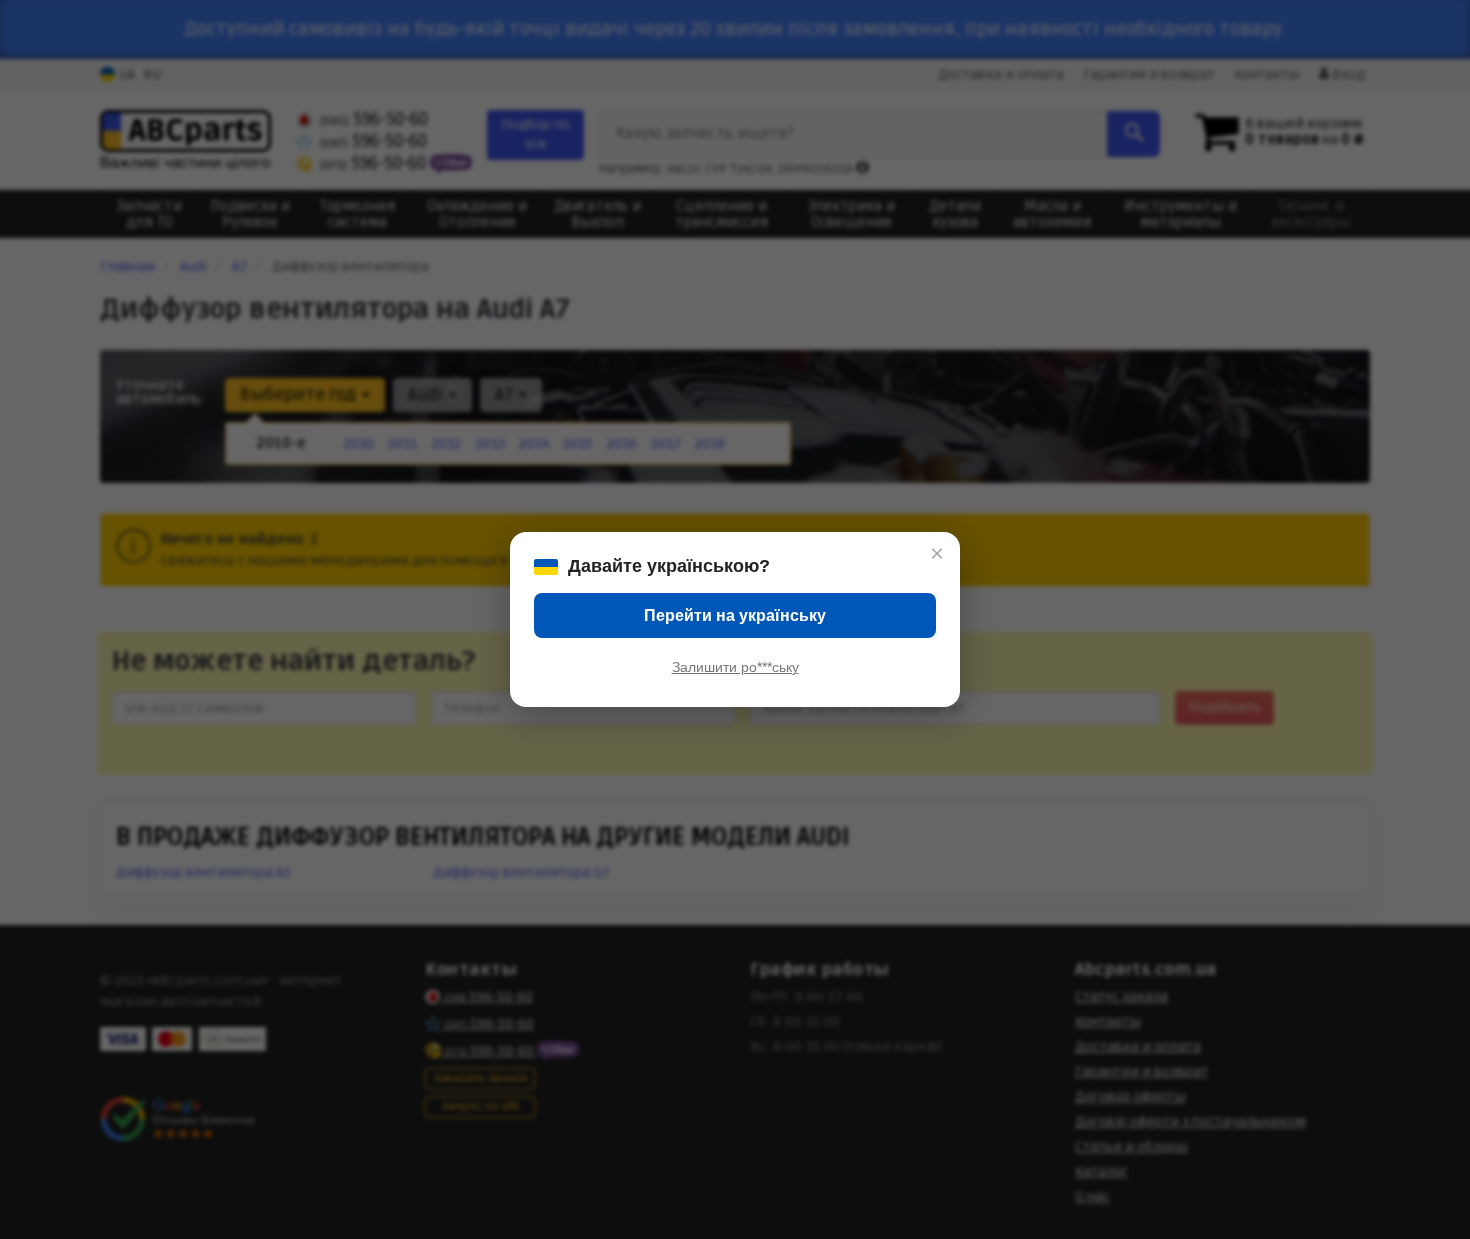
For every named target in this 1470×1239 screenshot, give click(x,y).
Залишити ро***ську (735, 667)
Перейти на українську (735, 615)
